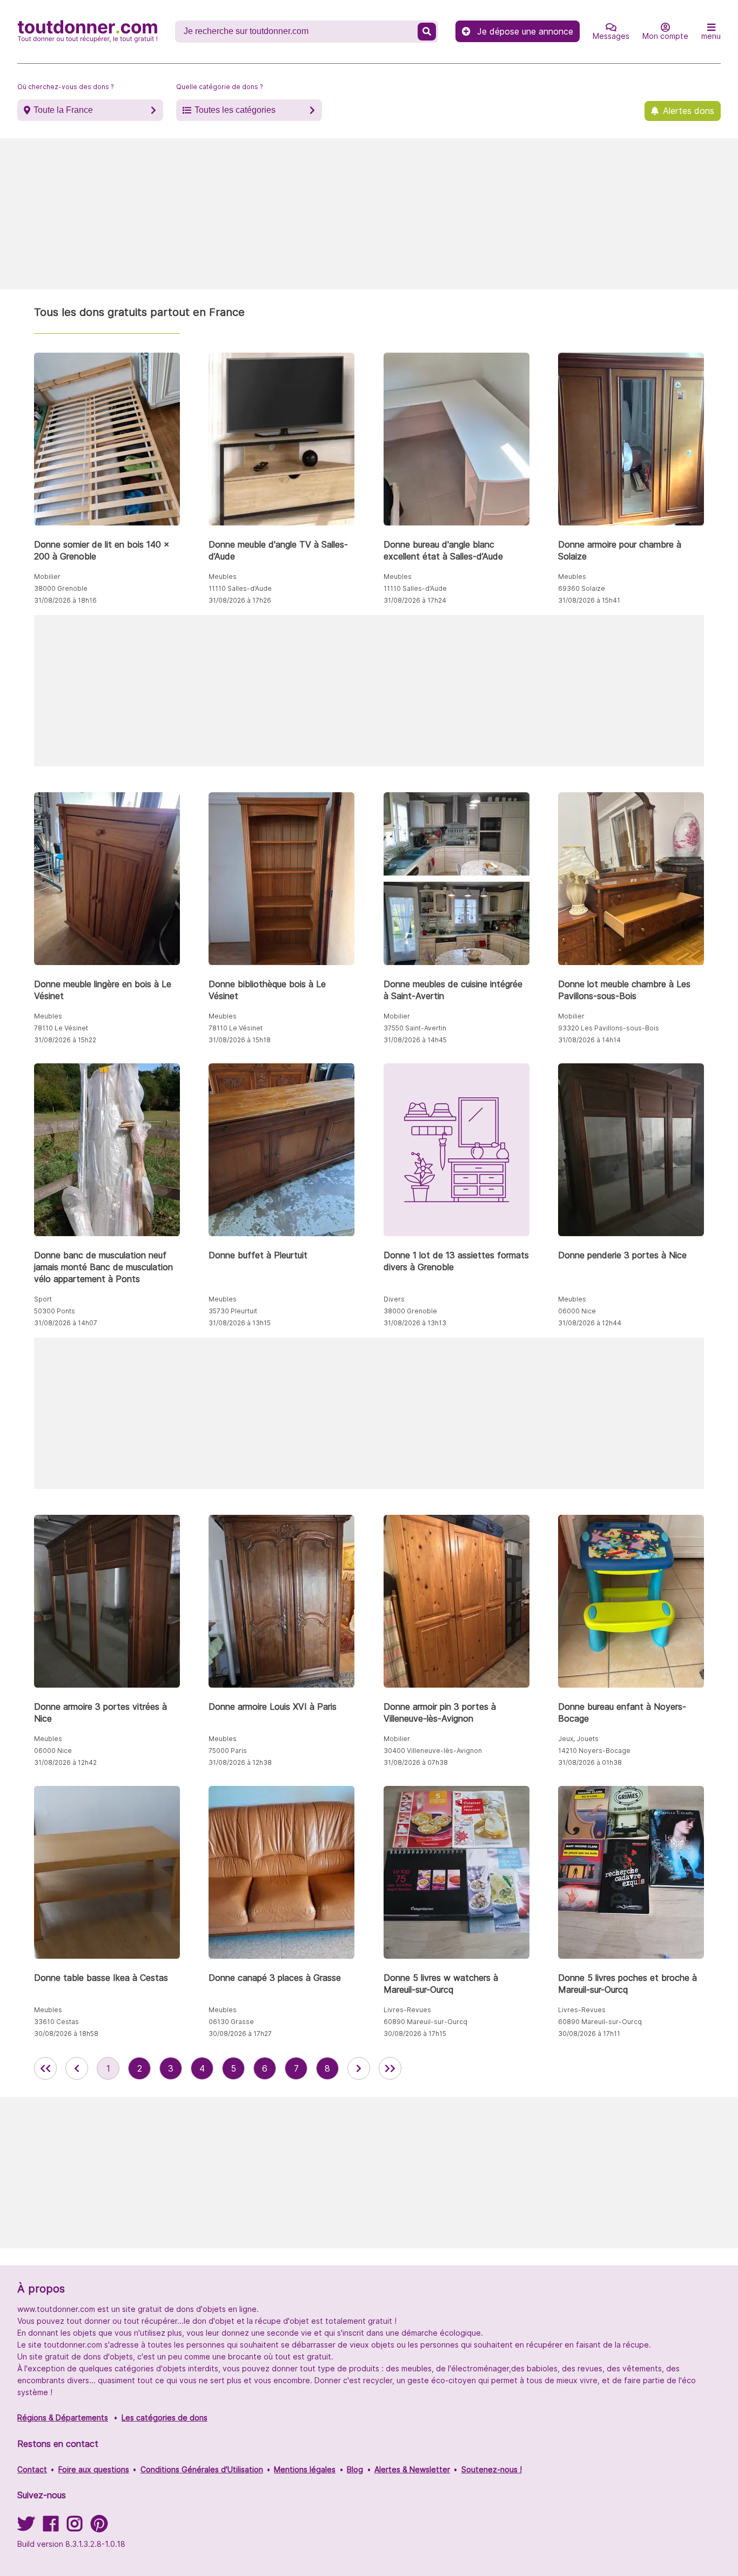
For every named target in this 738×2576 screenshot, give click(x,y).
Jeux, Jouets (578, 1739)
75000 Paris (228, 1751)
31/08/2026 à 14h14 (589, 1040)
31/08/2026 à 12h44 (590, 1323)
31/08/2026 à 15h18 (240, 1040)
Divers (394, 1299)
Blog (355, 2469)
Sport (43, 1299)
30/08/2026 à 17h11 (589, 2034)
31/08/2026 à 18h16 (65, 600)
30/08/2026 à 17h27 (240, 2034)
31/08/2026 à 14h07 (66, 1323)
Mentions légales (305, 2469)
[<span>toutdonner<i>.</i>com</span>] (88, 31)
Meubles (223, 576)
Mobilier (47, 576)
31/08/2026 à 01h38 (590, 1762)
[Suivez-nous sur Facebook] (51, 2527)
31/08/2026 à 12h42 (65, 1762)
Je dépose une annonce (525, 31)
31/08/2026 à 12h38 (240, 1762)
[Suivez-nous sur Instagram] (75, 2527)
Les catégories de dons (165, 2417)
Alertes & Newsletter (412, 2469)
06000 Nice (577, 1311)
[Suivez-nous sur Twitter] (26, 2527)
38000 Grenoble (61, 588)
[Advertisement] (369, 214)
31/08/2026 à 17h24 (415, 600)
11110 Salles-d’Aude (240, 588)
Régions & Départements (63, 2417)
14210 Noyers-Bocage (594, 1751)
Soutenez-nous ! (492, 2469)
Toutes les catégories (235, 110)
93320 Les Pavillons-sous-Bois (609, 1028)
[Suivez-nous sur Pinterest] (99, 2527)
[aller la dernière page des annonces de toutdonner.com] (390, 2068)
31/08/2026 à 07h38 (416, 1762)
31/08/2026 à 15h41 (589, 600)
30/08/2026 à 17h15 (415, 2034)
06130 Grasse (231, 2022)
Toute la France (63, 110)
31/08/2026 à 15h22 (65, 1040)
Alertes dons (689, 111)
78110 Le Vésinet (61, 1028)
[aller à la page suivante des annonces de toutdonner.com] (359, 2068)
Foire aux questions (94, 2469)
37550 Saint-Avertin (415, 1028)
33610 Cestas (56, 2022)
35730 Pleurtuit (233, 1311)
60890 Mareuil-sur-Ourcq (425, 2022)
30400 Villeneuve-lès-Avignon (433, 1751)
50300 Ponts (55, 1311)
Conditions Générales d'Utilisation (202, 2469)
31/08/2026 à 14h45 (415, 1040)
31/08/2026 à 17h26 (240, 600)
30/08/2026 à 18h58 (66, 2034)
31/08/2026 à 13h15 (240, 1323)
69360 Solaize (582, 588)
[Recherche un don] (427, 32)
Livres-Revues (407, 2010)
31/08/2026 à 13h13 (415, 1323)
